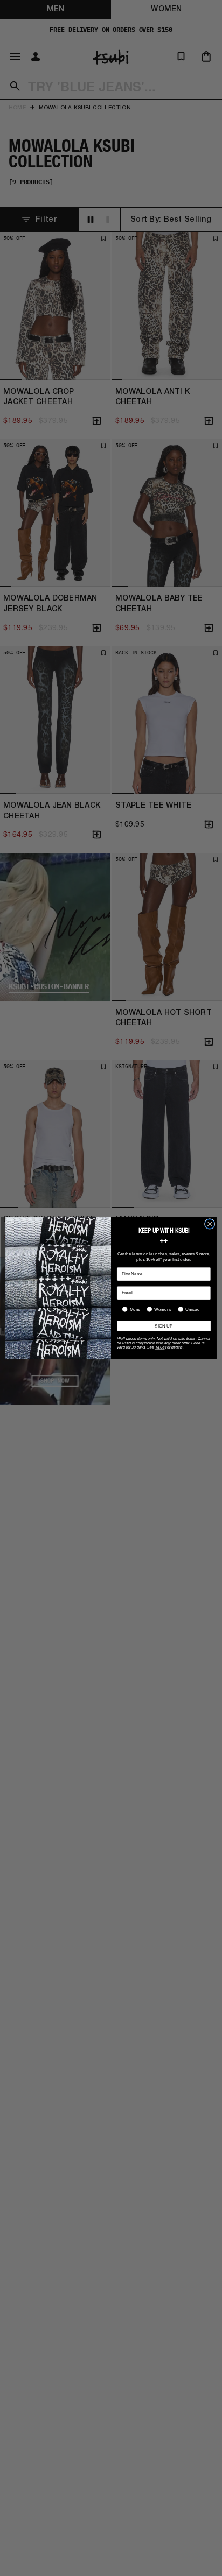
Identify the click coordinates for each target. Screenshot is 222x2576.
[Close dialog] (210, 1224)
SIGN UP (164, 1326)
